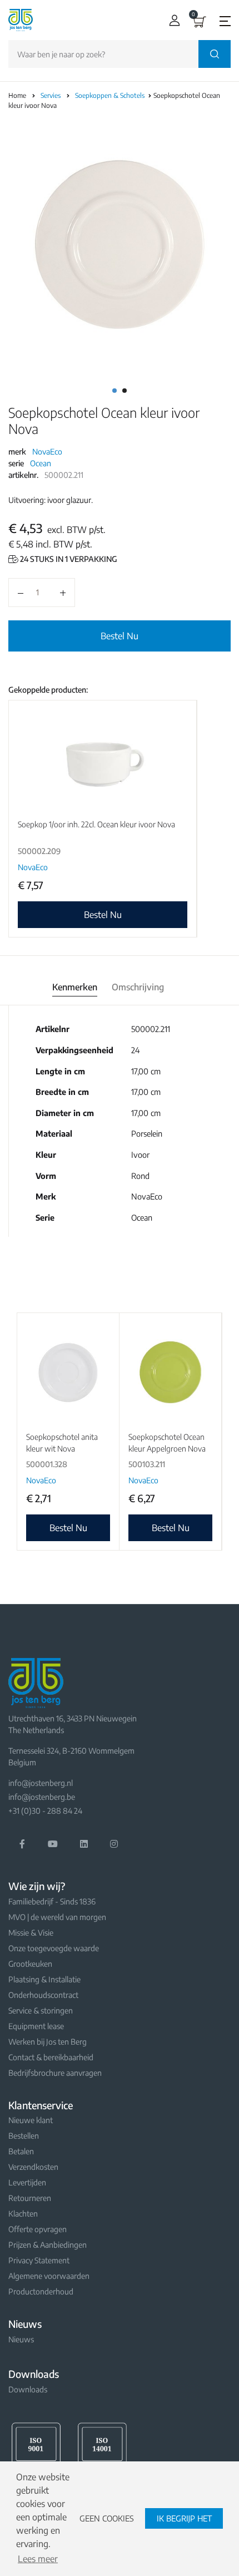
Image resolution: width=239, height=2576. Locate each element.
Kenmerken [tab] (75, 987)
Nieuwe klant (31, 2120)
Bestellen (24, 2136)
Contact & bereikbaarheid (51, 2057)
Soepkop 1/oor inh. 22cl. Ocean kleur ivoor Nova (96, 824)
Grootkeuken (30, 1964)
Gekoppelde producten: (48, 690)
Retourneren (30, 2198)
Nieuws (21, 2339)
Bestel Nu (120, 636)
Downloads (28, 2389)
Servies (51, 95)
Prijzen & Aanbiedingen (48, 2245)
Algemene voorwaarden (49, 2276)
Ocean (41, 463)
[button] (172, 20)
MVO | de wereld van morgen (57, 1917)
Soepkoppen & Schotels (111, 95)
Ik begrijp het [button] (184, 2518)
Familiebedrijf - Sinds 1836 (52, 1901)
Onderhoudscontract (43, 1995)
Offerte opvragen (38, 2229)
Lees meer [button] (38, 2559)
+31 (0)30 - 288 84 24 (45, 1811)
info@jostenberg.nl (41, 1783)
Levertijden (27, 2182)
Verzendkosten (33, 2167)
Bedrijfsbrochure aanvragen (55, 2073)
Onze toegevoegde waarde (54, 1948)
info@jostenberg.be (42, 1797)
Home (17, 95)
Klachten (23, 2214)
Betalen (21, 2151)
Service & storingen (41, 2010)
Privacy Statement (39, 2260)
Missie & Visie (31, 1933)
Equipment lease (36, 2026)
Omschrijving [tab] (138, 987)
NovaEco (47, 451)
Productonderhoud (41, 2291)
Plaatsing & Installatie (44, 1979)
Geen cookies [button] (107, 2518)
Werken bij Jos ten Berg (48, 2042)
